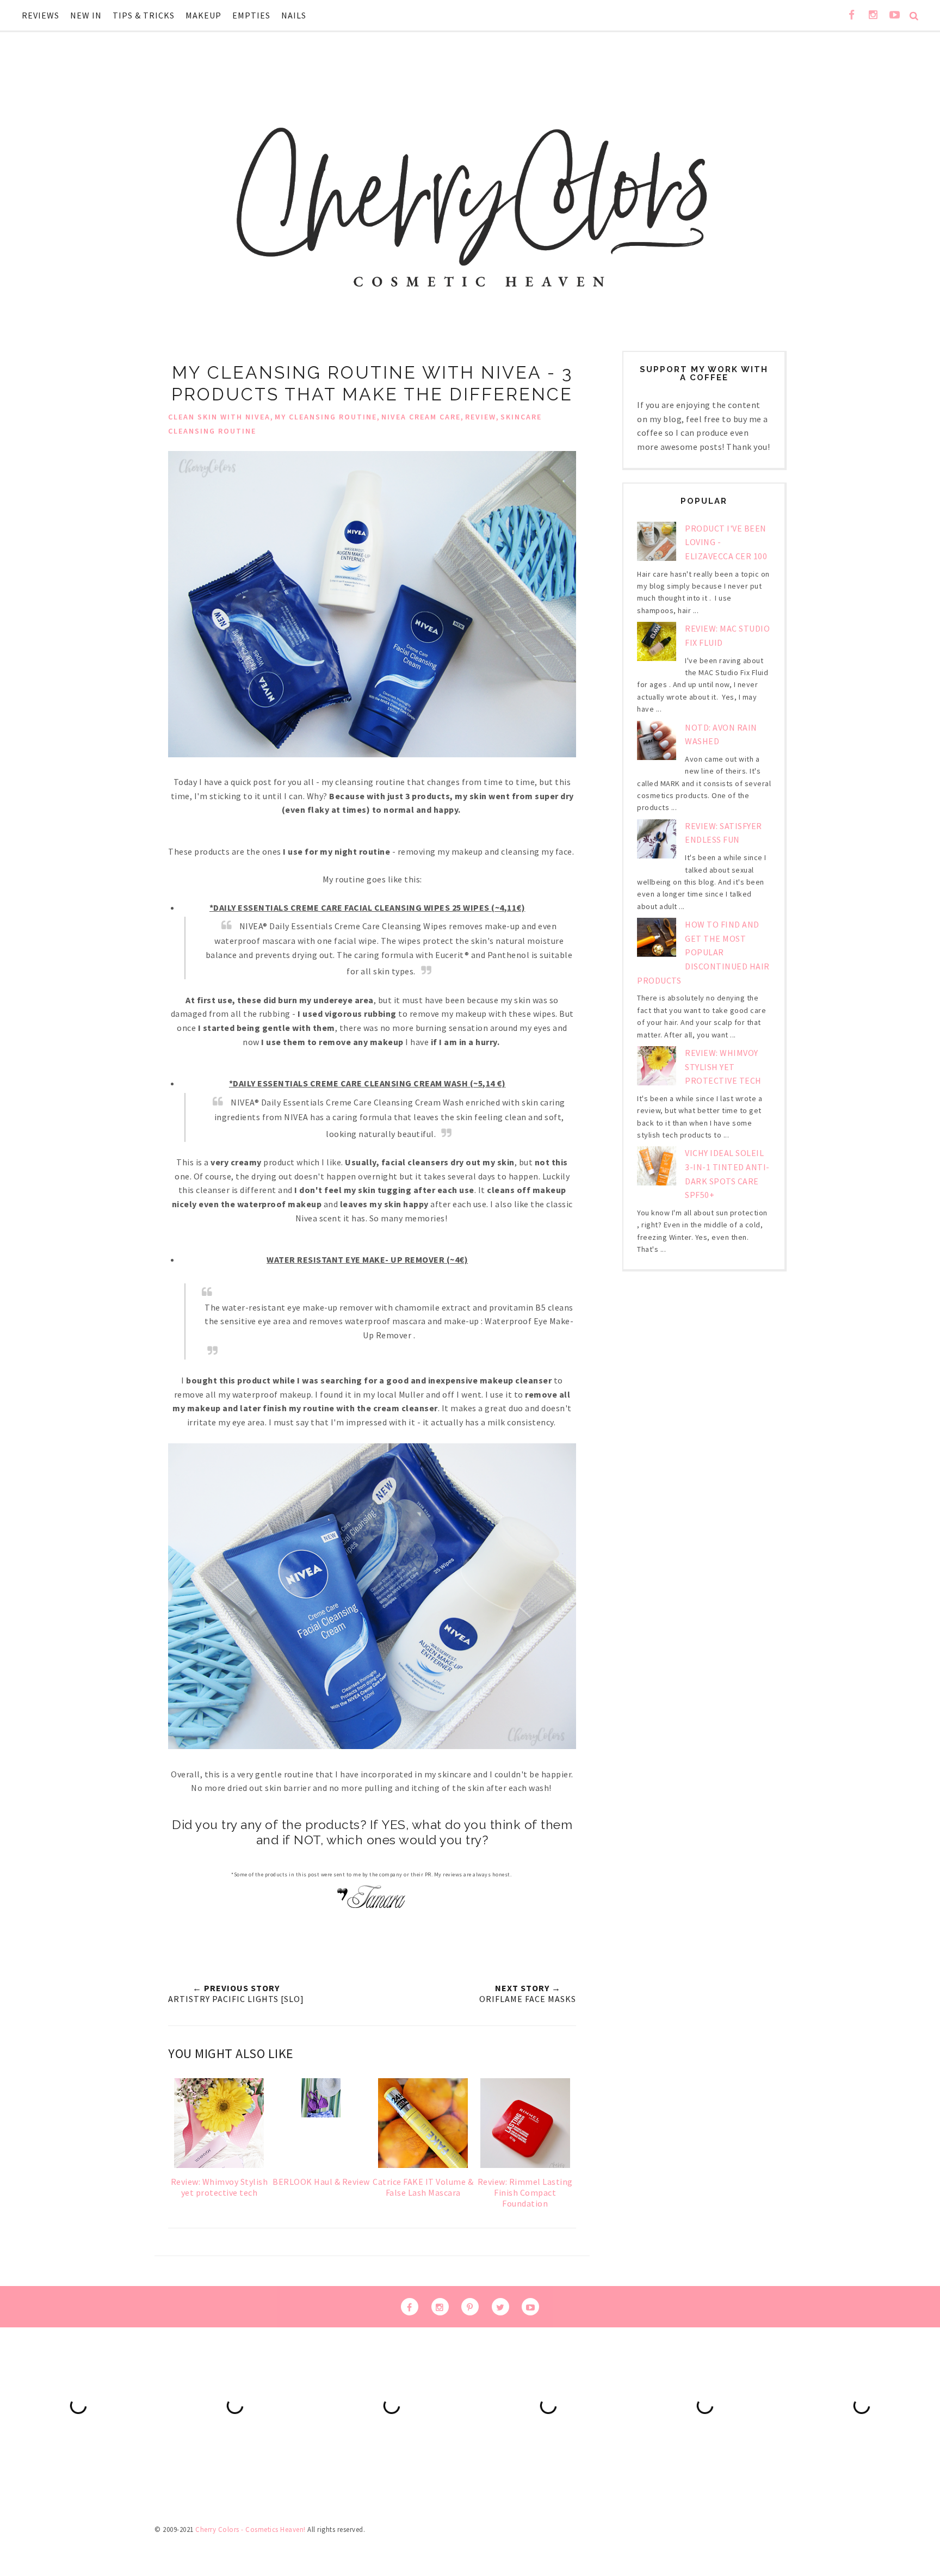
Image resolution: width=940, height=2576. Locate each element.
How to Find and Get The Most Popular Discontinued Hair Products (703, 952)
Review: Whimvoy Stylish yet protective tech (723, 1067)
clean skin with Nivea (219, 417)
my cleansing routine (326, 417)
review (481, 417)
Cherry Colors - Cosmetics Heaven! (251, 2529)
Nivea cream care (421, 417)
